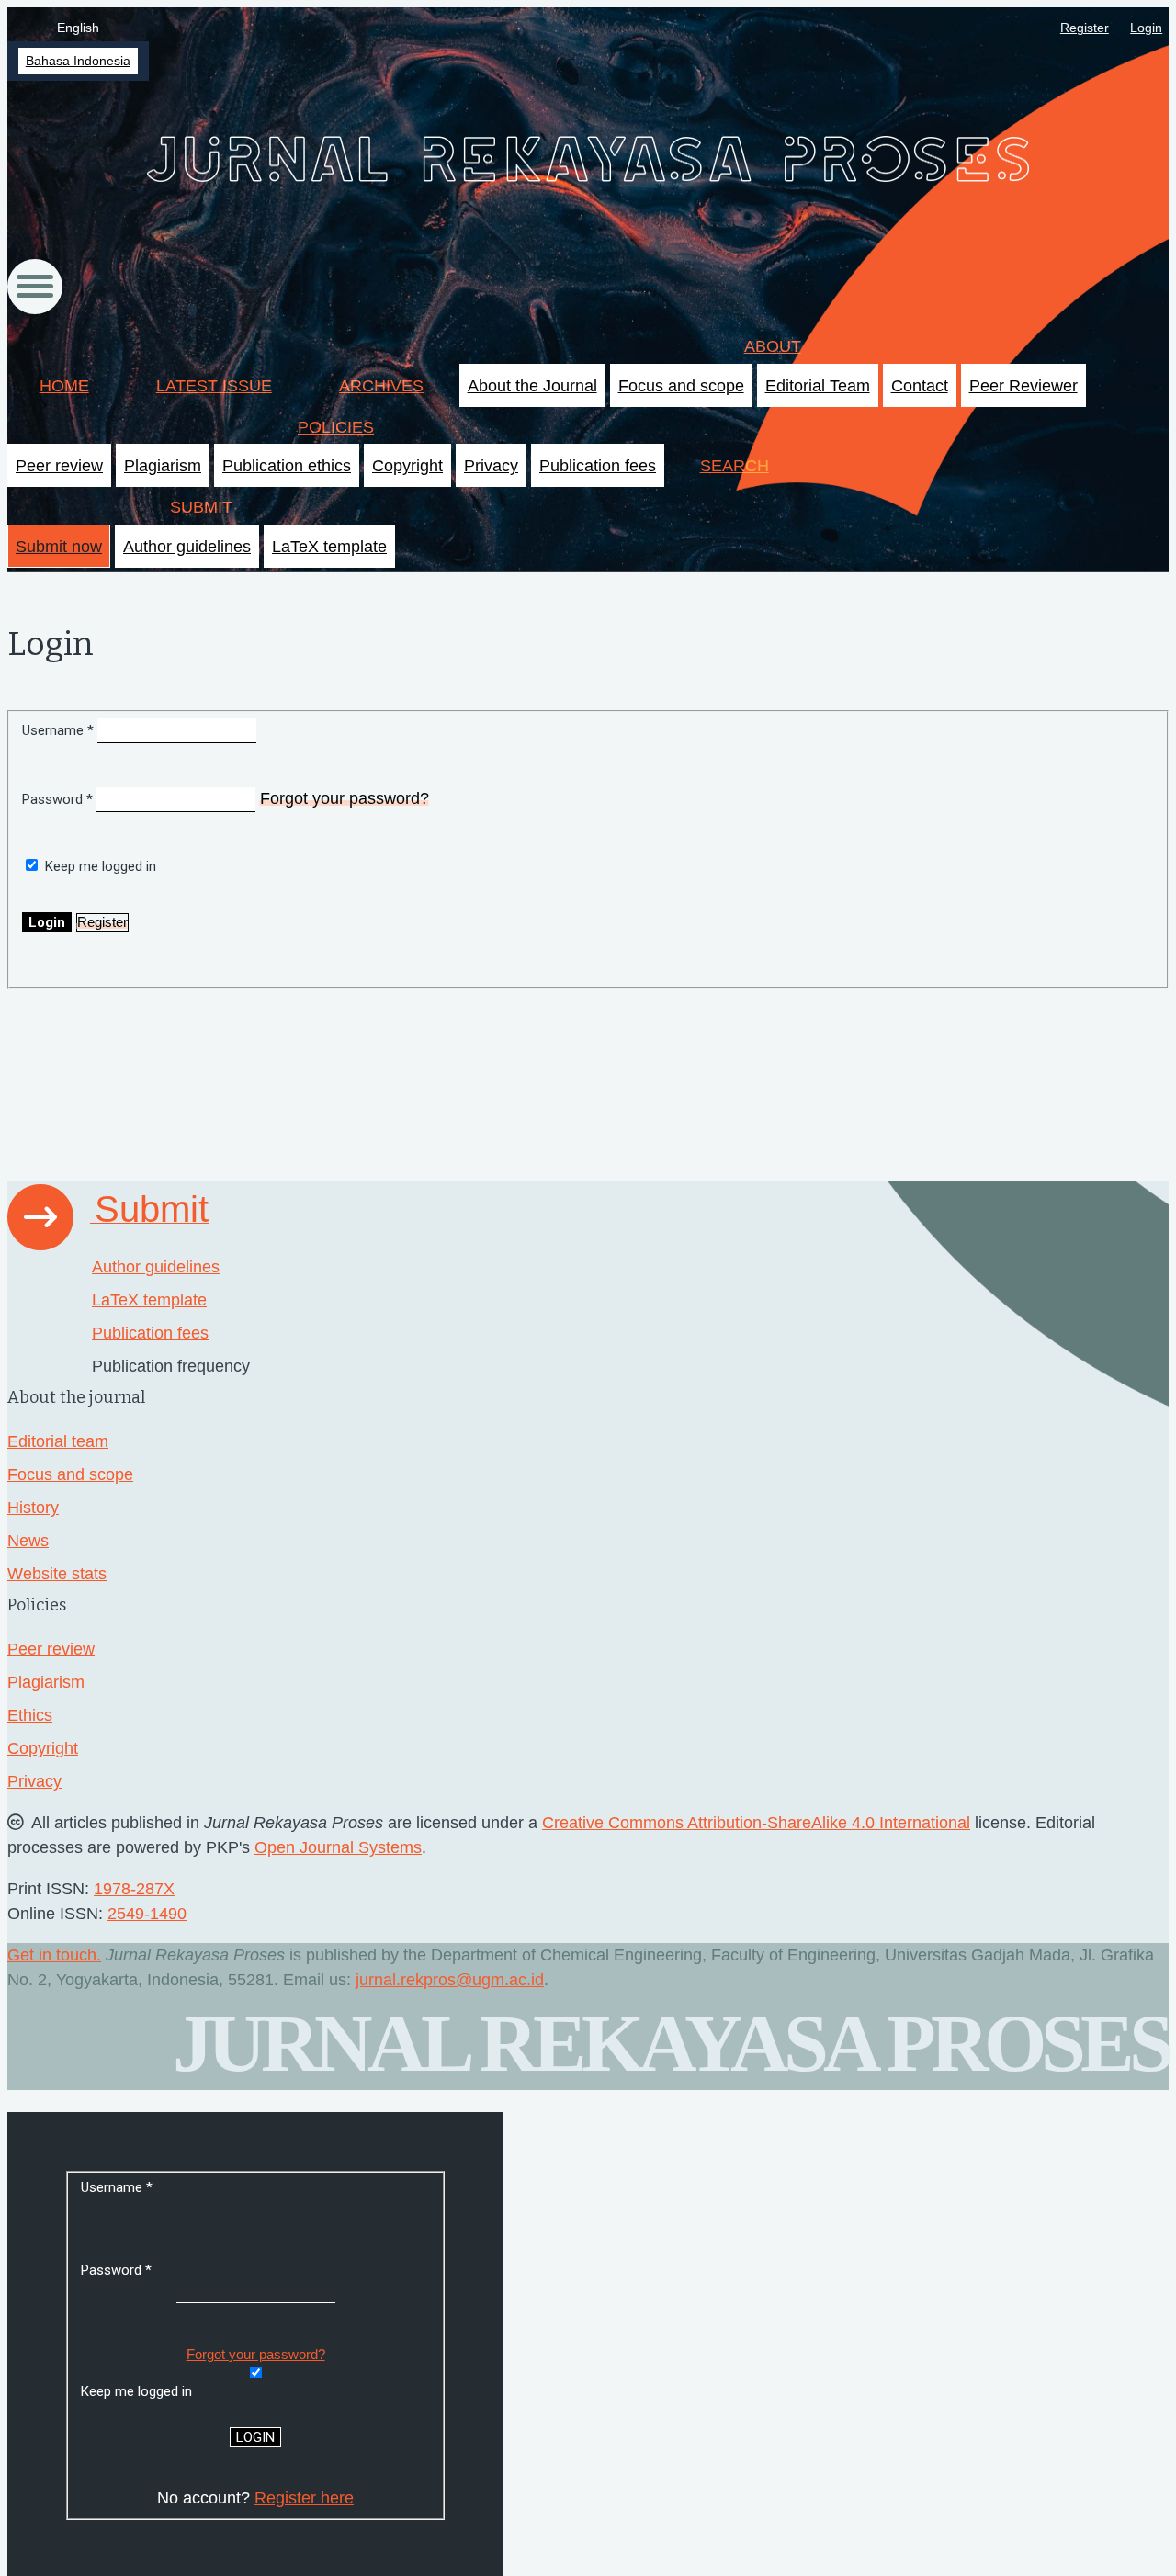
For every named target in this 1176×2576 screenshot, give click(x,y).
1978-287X (134, 1889)
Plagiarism (163, 466)
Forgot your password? (345, 798)
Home (64, 386)
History (33, 1508)
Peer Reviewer (1023, 386)
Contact (920, 386)
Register (1085, 28)
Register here (304, 2498)
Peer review (59, 466)
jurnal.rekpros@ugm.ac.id (450, 1980)
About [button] (773, 346)
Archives (381, 386)
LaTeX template (329, 547)
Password (59, 799)
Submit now (59, 547)
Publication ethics (287, 466)
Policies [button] (336, 427)
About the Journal (532, 386)
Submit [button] (201, 507)
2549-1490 (147, 1914)
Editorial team (58, 1441)
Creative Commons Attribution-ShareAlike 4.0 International (756, 1823)
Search (735, 466)
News (28, 1541)
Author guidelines (187, 547)
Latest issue (214, 386)
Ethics (30, 1715)
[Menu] (35, 287)
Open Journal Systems (338, 1847)
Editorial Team (818, 386)
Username (60, 730)
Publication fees (598, 466)
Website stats (57, 1574)
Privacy (491, 466)
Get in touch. (54, 1955)
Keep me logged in (101, 866)
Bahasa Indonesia (78, 61)
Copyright (407, 466)
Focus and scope (681, 386)
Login (1146, 28)
